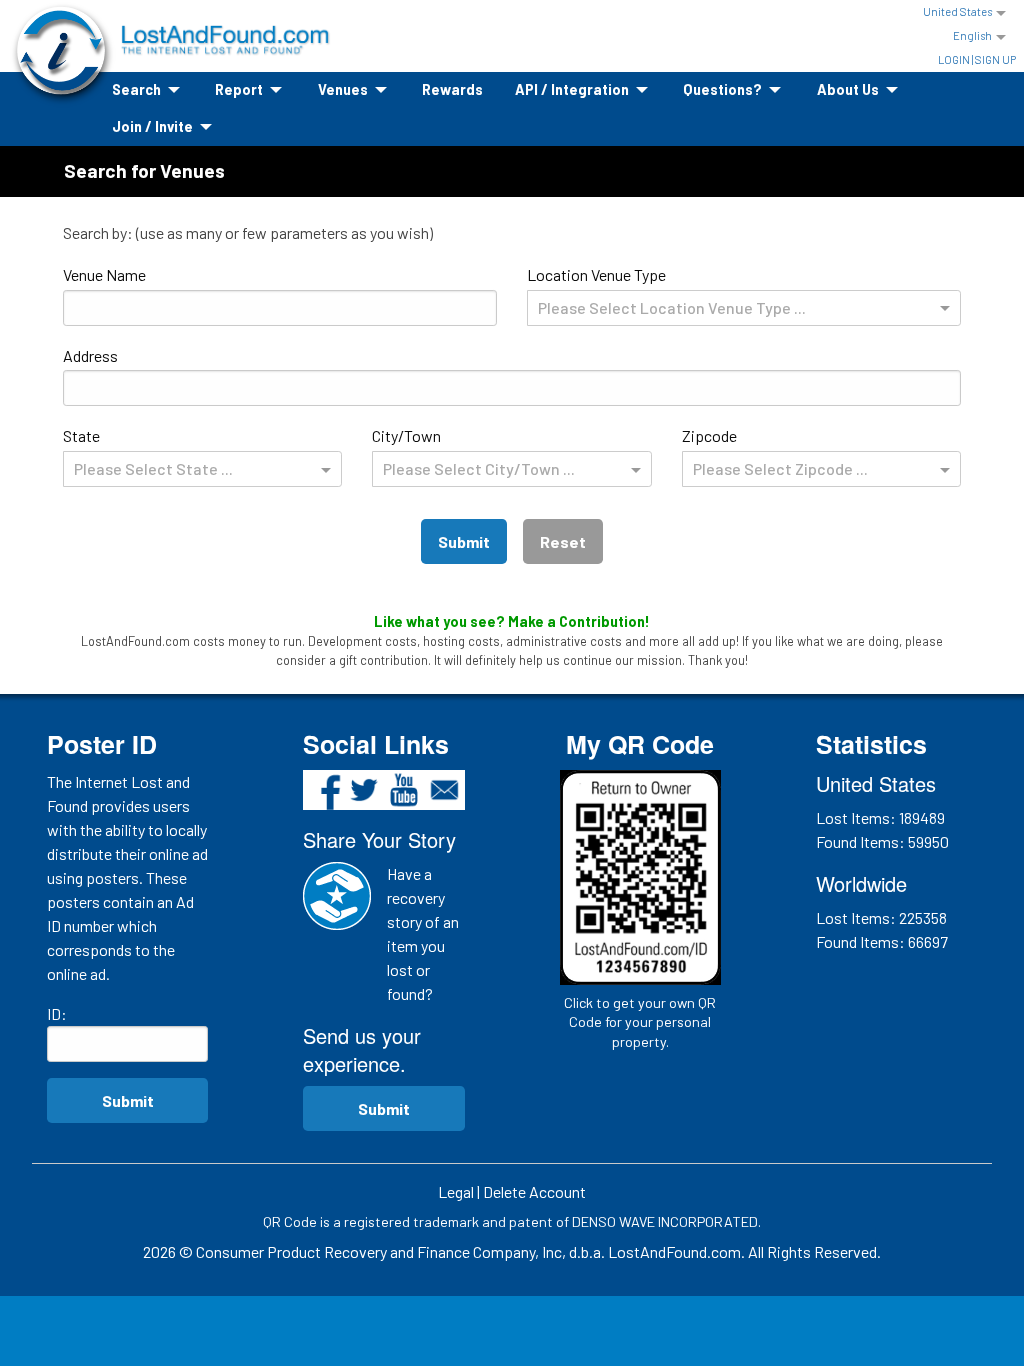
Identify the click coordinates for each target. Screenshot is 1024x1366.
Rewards (452, 89)
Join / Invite (152, 126)
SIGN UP (995, 59)
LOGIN (954, 59)
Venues (343, 89)
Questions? (722, 89)
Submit (464, 541)
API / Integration (572, 89)
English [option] (972, 35)
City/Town (473, 452)
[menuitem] (147, 90)
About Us (848, 89)
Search (136, 89)
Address (90, 355)
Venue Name (104, 274)
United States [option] (957, 11)
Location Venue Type (666, 291)
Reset (563, 541)
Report (239, 89)
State (148, 452)
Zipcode (775, 452)
